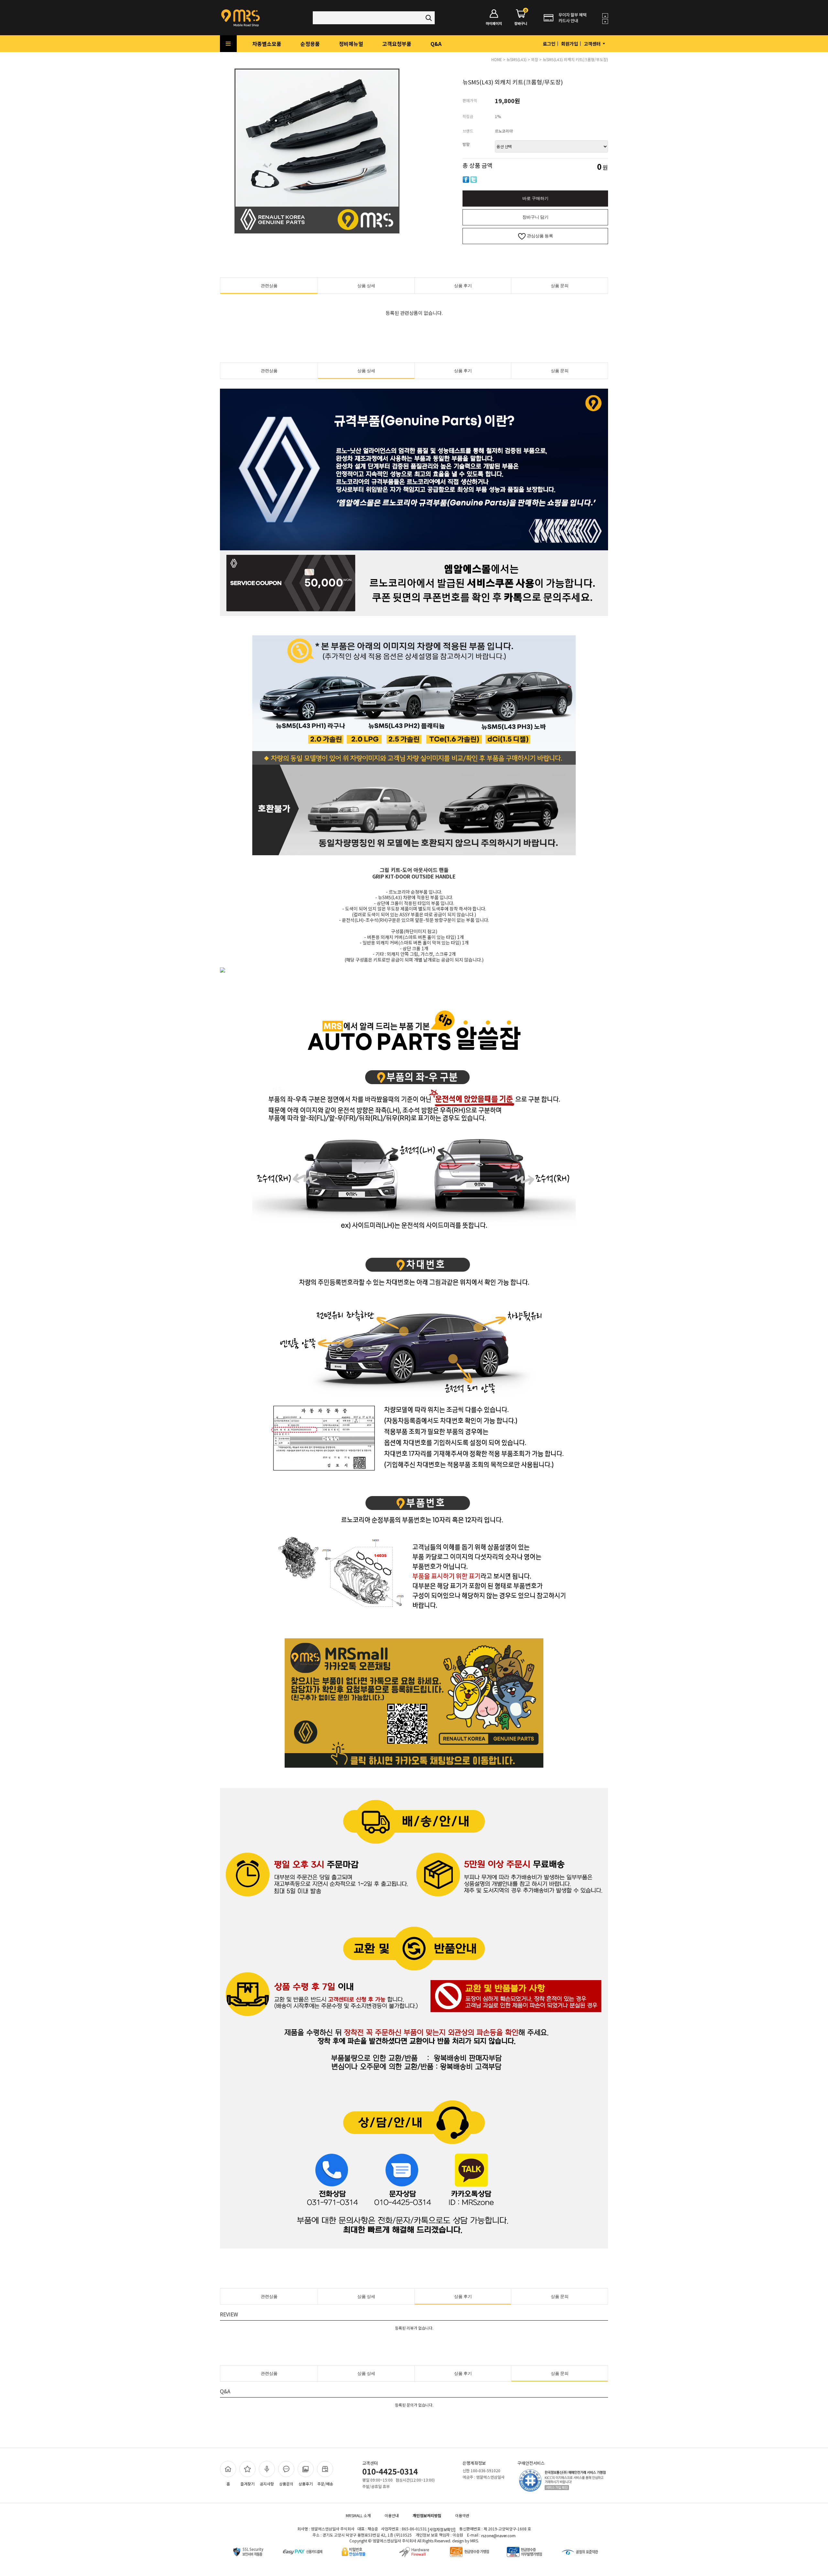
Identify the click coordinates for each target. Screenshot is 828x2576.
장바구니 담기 (535, 217)
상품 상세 (366, 286)
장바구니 (521, 18)
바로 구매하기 (535, 198)
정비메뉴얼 (351, 44)
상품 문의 (560, 286)
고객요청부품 (397, 44)
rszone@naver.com (498, 2535)
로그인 (549, 44)
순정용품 (310, 44)
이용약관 (462, 2515)
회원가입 (570, 44)
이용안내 (392, 2515)
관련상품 (269, 286)
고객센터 (593, 44)
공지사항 (267, 2484)
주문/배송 (325, 2484)
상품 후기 (463, 286)
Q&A (436, 44)
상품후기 (306, 2484)
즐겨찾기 (247, 2484)
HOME (497, 59)
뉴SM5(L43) (517, 59)
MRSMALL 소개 (358, 2515)
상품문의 (286, 2484)
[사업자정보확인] (442, 2530)
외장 (535, 59)
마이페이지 (494, 23)
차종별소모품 (267, 44)
